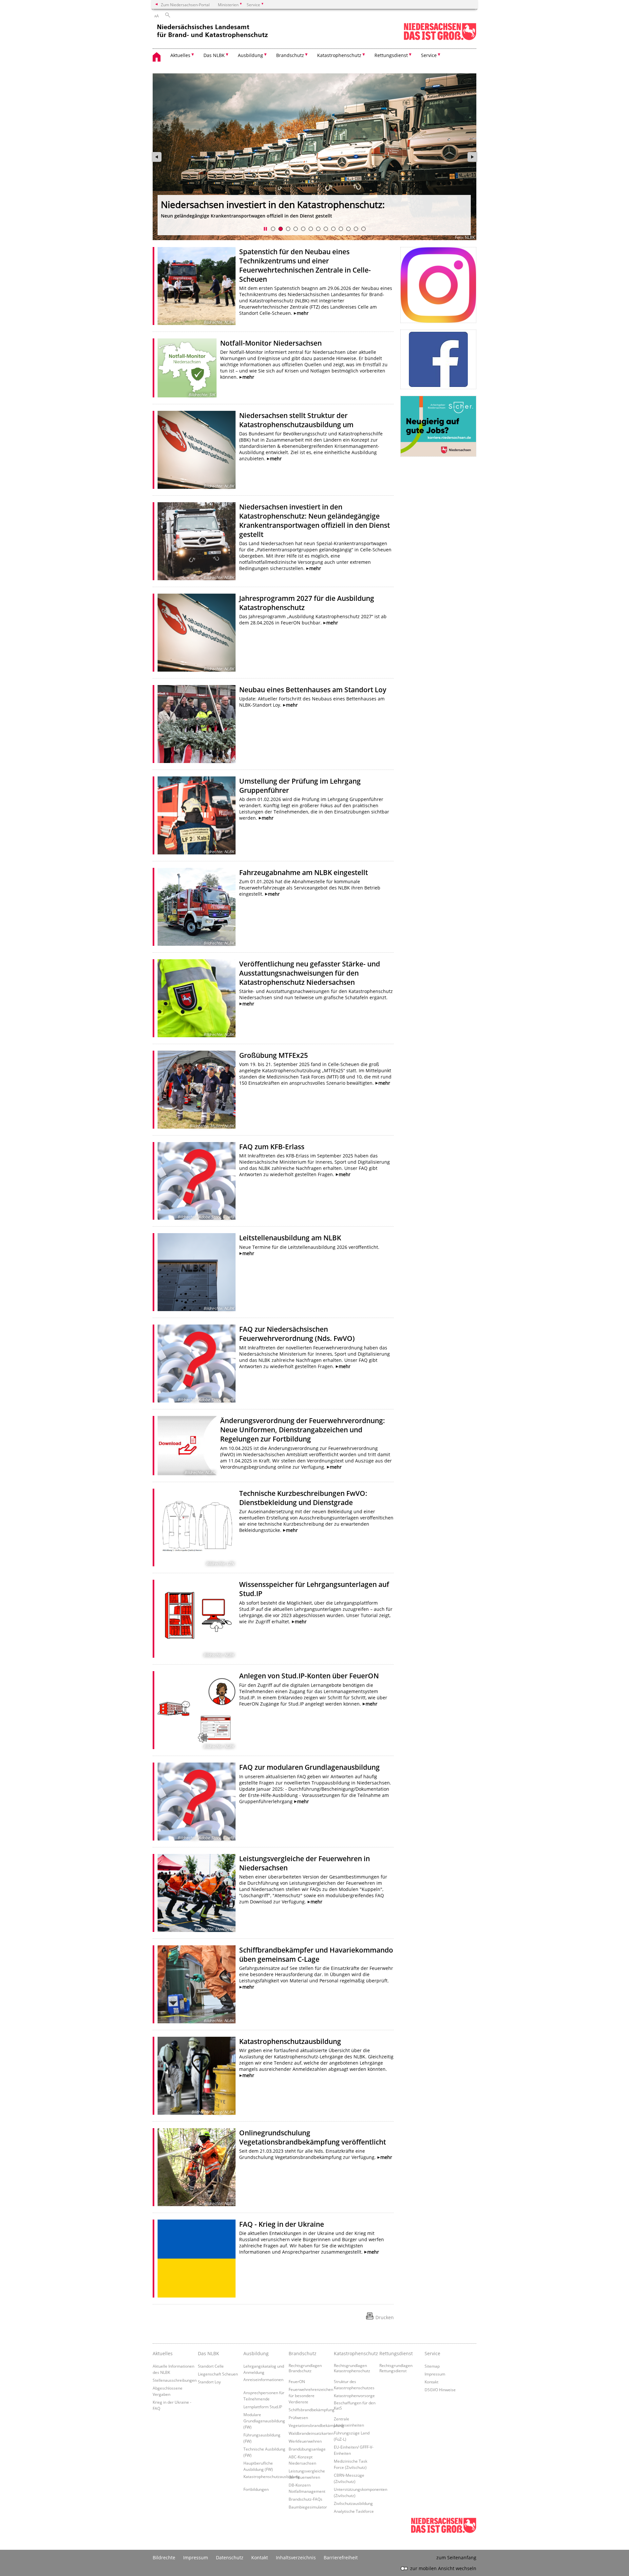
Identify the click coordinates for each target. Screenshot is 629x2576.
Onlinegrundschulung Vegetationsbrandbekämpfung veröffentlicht (313, 2137)
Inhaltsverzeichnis (296, 2557)
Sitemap (432, 2366)
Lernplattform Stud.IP (263, 2407)
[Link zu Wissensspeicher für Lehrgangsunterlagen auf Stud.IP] (197, 1619)
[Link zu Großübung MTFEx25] (197, 1090)
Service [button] (429, 55)
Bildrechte (164, 2557)
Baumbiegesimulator (308, 2507)
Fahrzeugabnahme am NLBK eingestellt (304, 872)
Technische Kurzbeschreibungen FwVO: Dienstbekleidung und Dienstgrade (303, 1498)
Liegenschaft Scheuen (218, 2374)
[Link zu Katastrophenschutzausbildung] (197, 2076)
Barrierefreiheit (341, 2557)
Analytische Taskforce (354, 2511)
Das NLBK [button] (214, 55)
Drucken (385, 2317)
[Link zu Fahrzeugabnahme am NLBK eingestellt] (197, 907)
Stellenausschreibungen (175, 2380)
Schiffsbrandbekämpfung (312, 2410)
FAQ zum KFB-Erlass (272, 1147)
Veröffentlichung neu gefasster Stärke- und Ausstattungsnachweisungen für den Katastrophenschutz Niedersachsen (310, 973)
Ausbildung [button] (250, 55)
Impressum (435, 2374)
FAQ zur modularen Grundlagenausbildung (309, 1767)
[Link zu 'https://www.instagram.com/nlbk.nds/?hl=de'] (438, 285)
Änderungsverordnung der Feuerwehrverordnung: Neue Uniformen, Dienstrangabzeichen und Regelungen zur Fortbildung (303, 1430)
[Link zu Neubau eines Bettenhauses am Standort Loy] (197, 724)
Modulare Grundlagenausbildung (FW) (264, 2421)
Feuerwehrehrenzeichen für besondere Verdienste (311, 2395)
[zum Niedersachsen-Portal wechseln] (440, 39)
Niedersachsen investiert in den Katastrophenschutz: (273, 204)
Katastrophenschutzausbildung (290, 2041)
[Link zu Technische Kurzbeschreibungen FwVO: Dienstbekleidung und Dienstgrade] (197, 1528)
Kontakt (431, 2382)
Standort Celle (211, 2366)
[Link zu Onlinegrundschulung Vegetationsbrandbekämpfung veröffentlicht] (197, 2167)
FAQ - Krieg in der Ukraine (282, 2224)
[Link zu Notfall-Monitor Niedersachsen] (187, 368)
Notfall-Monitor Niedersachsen (271, 343)
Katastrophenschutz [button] (339, 55)
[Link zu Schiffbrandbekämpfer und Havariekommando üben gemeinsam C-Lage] (197, 1984)
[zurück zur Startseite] (213, 33)
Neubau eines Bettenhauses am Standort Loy (313, 690)
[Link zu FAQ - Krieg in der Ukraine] (197, 2259)
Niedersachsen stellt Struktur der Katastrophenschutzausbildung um (296, 420)
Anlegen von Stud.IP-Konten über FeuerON (309, 1676)
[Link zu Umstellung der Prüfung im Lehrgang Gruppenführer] (197, 815)
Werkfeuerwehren (305, 2441)
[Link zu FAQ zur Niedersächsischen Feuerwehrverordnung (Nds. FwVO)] (197, 1364)
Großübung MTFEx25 (274, 1055)
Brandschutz (303, 2353)
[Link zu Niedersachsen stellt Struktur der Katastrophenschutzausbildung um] (197, 450)
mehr (303, 313)
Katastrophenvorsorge (354, 2395)
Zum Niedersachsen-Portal (185, 5)
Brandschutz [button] (290, 55)
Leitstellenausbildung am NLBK (290, 1238)
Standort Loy (209, 2382)
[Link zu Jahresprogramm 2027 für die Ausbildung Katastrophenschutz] (197, 633)
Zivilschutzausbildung (353, 2503)
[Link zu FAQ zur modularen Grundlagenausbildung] (197, 1802)
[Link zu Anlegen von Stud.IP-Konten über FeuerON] (197, 1710)
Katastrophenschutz (355, 2353)
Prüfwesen (298, 2417)
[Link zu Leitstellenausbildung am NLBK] (197, 1272)
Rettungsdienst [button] (391, 55)
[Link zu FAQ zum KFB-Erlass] (197, 1181)
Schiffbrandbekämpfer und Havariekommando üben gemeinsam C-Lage (316, 1955)
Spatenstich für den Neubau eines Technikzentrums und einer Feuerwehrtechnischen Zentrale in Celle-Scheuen (305, 265)
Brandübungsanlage (307, 2449)
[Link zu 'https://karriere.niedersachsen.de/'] (438, 426)
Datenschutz (230, 2557)
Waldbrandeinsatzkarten (311, 2433)
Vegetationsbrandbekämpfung (316, 2425)
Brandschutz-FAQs (305, 2499)
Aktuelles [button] (180, 55)
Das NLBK (209, 2353)
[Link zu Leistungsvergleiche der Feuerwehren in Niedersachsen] (197, 1893)
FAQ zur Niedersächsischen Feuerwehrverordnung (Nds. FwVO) (297, 1334)
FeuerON (297, 2381)
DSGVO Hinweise (440, 2390)
